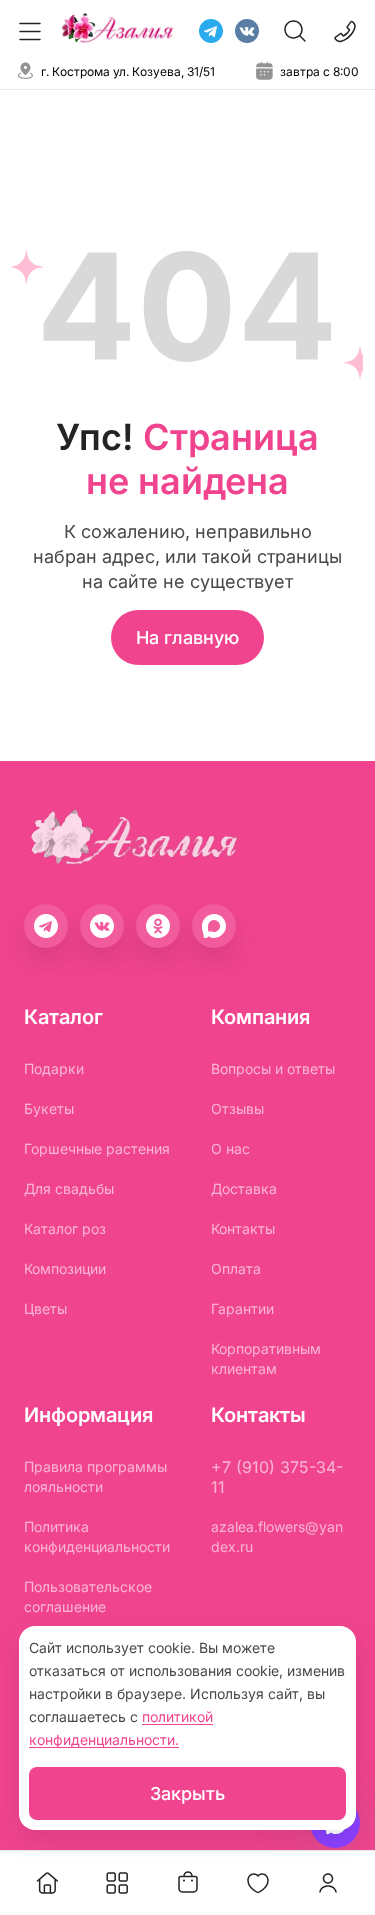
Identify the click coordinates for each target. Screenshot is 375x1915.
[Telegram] (211, 31)
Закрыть (187, 1793)
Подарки (54, 1068)
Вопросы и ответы (273, 1068)
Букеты (49, 1108)
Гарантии (242, 1308)
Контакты (243, 1228)
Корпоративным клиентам (266, 1358)
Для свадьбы (69, 1188)
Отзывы (237, 1108)
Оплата (236, 1268)
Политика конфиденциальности (97, 1536)
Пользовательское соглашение (88, 1596)
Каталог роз (65, 1228)
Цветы (45, 1308)
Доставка (244, 1188)
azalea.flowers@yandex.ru (277, 1536)
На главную (187, 637)
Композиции (65, 1268)
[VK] (247, 31)
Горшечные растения (97, 1148)
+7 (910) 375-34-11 (277, 1477)
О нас (230, 1148)
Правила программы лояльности (95, 1476)
